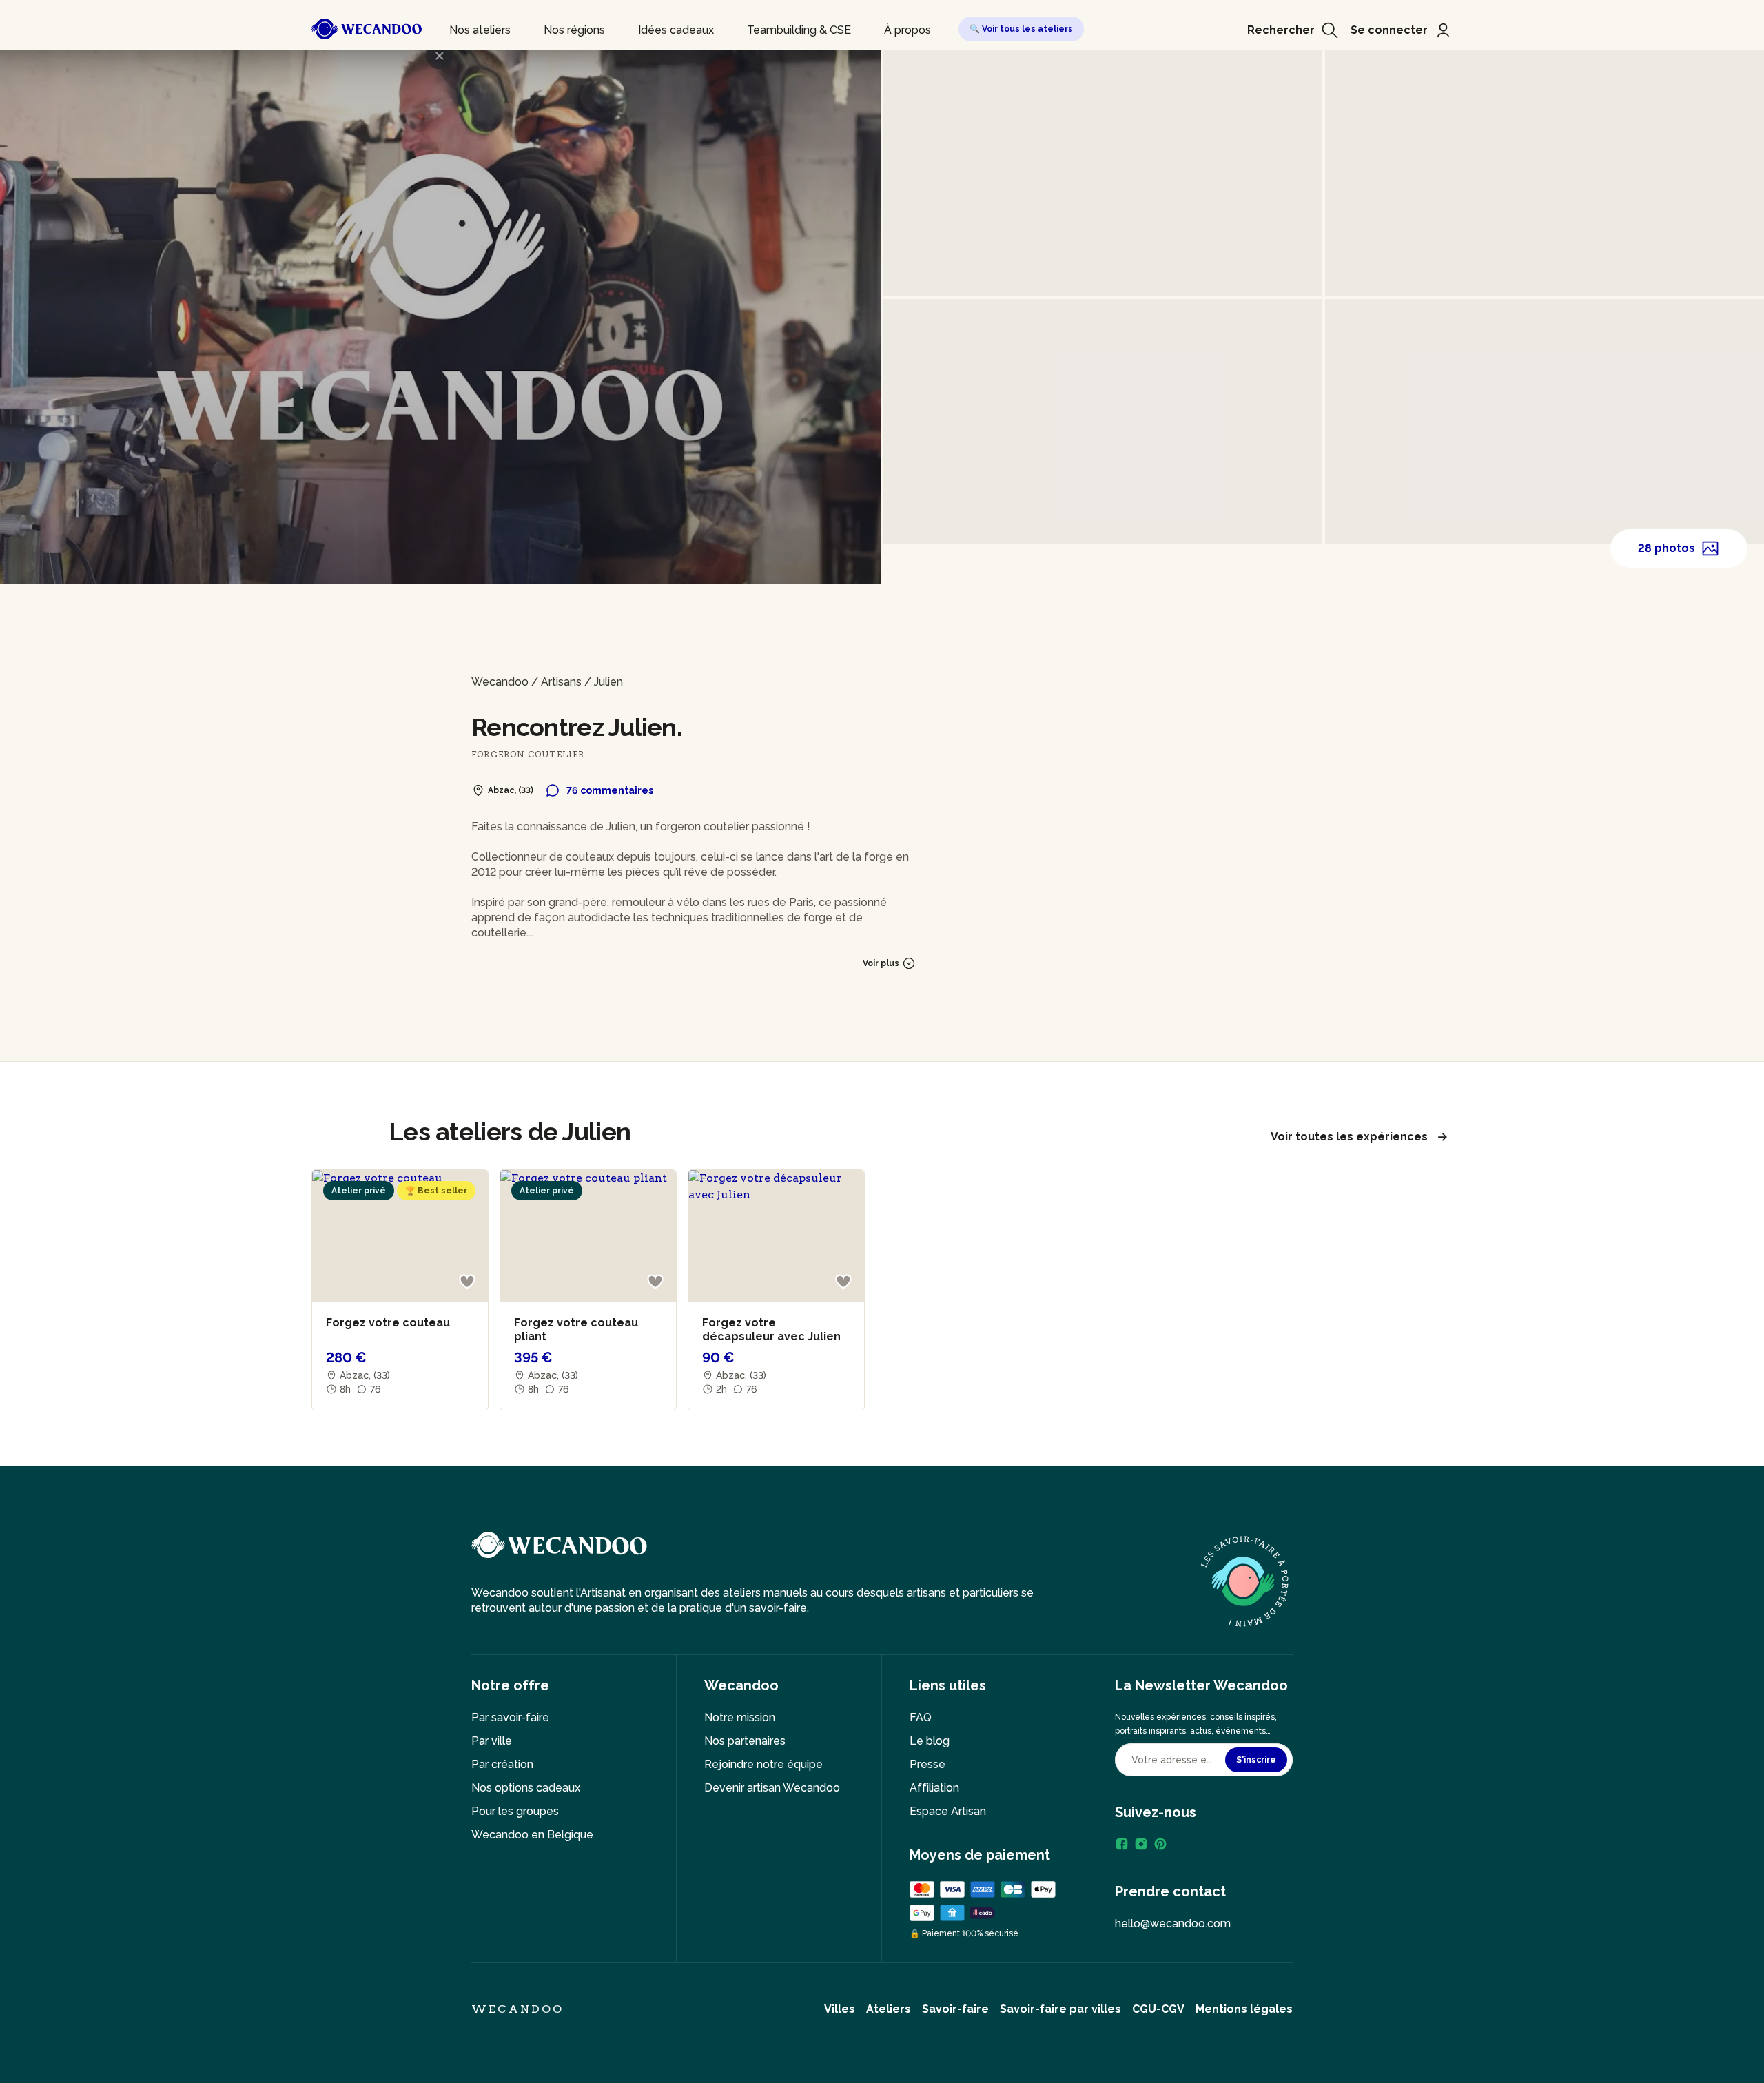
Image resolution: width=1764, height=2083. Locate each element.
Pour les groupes (515, 1811)
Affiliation (934, 1788)
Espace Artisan (948, 1811)
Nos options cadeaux (526, 1788)
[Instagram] (1141, 1844)
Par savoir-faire (510, 1717)
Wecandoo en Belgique (532, 1835)
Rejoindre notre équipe (763, 1764)
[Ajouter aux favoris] (467, 1282)
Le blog (930, 1741)
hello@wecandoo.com (1173, 1923)
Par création (502, 1764)
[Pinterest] (1160, 1844)
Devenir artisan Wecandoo (772, 1788)
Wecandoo (500, 682)
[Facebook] (1122, 1844)
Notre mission (740, 1717)
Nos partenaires (745, 1741)
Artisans (561, 682)
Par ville (492, 1741)
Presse (927, 1764)
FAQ (921, 1717)
